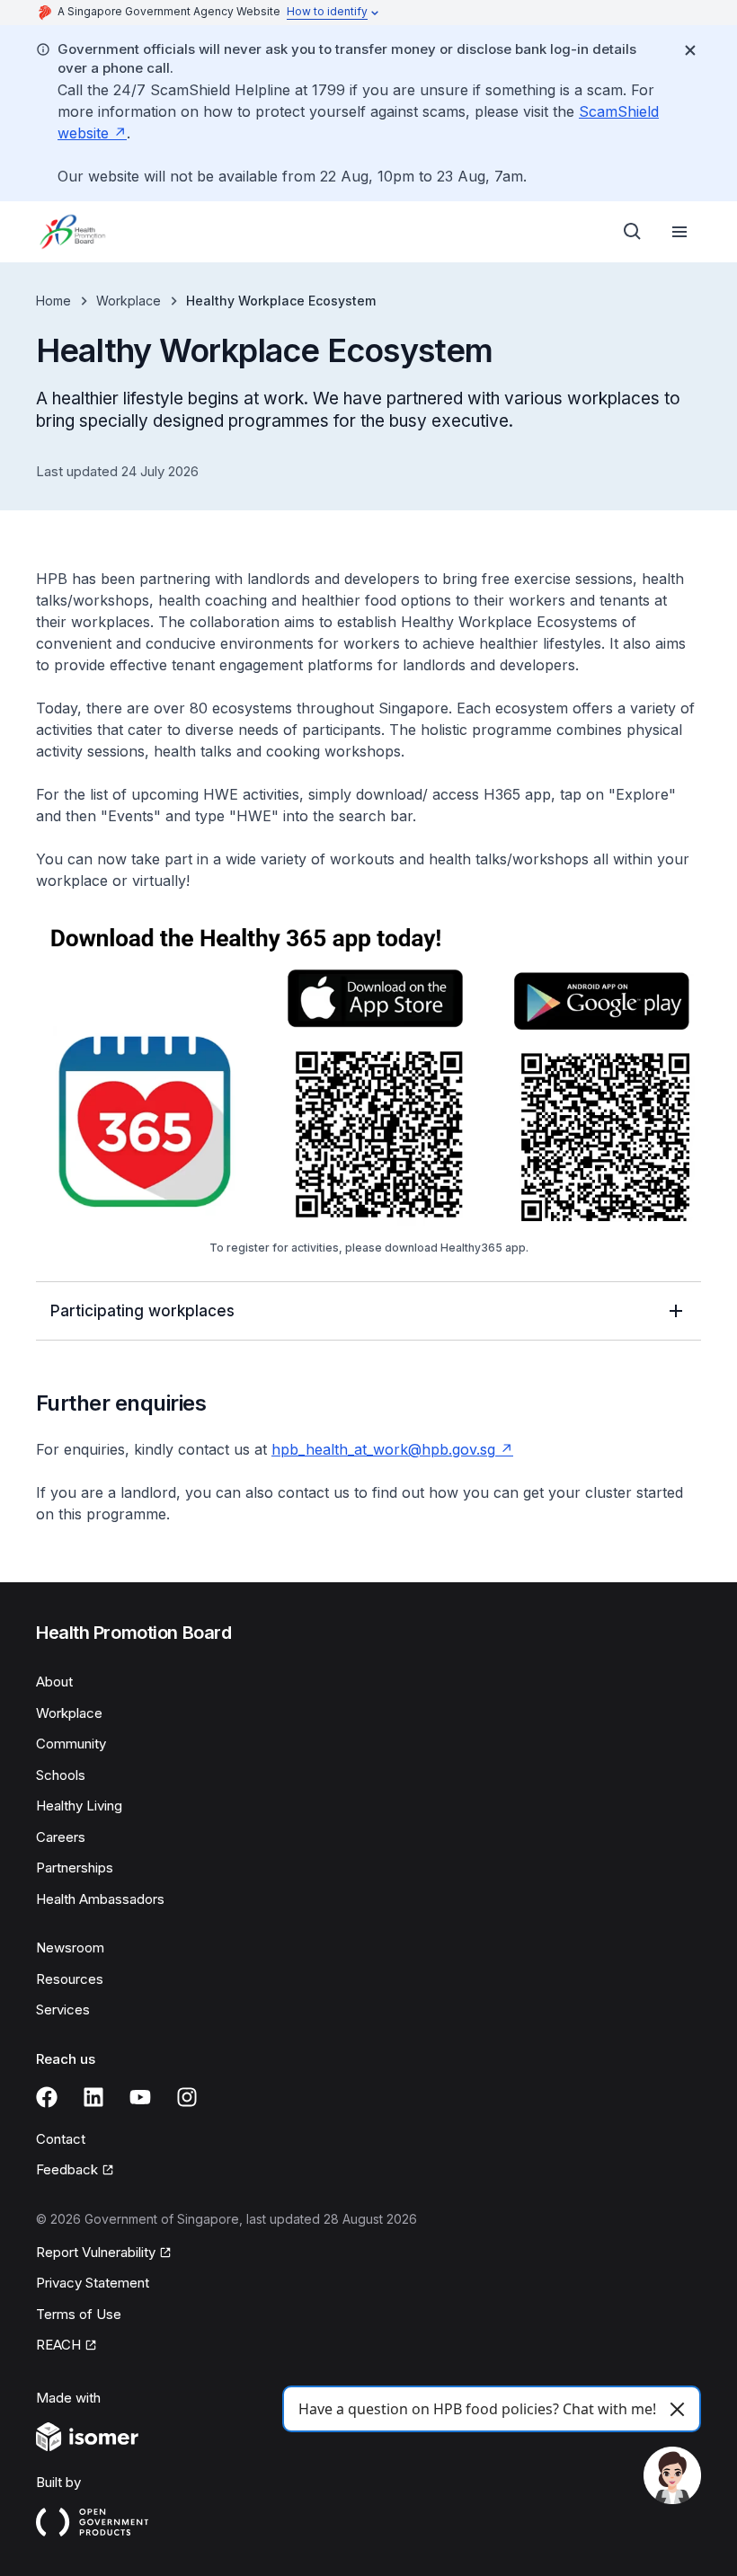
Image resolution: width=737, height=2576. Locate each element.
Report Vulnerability (96, 2253)
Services (63, 2009)
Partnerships (75, 1868)
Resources (70, 1979)
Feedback (75, 2171)
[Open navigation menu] (679, 232)
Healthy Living (79, 1806)
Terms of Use (79, 2314)
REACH (67, 2346)
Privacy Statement (93, 2283)
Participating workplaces (142, 1311)
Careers (61, 1837)
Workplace (129, 301)
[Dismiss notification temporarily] (690, 50)
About (54, 1682)
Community (71, 1744)
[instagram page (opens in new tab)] (187, 2097)
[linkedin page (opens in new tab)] (93, 2097)
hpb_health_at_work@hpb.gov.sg (392, 1449)
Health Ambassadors (100, 1899)
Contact (61, 2139)
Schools (61, 1775)
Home (53, 301)
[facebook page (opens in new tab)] (47, 2097)
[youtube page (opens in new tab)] (140, 2097)
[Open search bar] (633, 232)
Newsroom (70, 1947)
